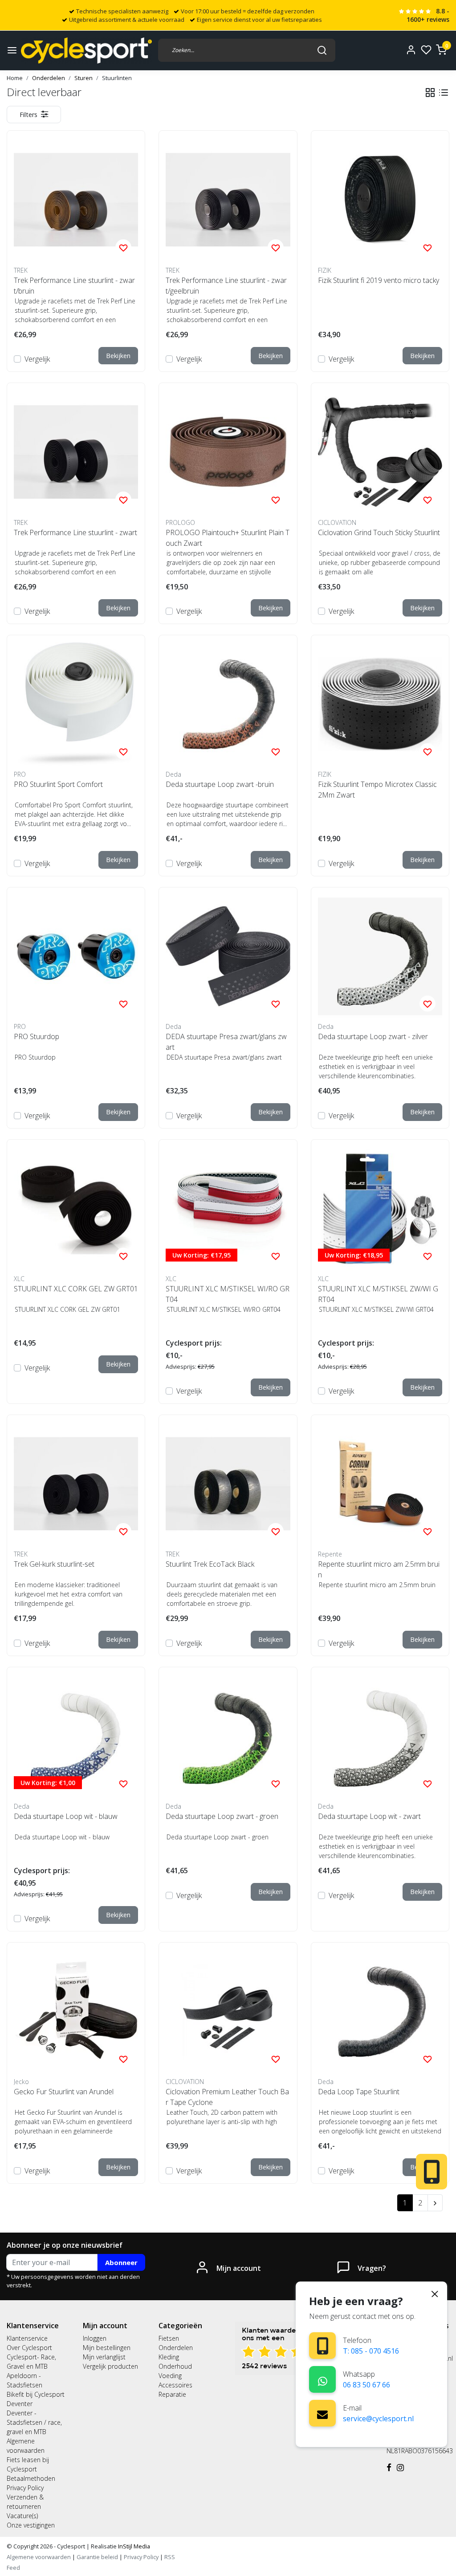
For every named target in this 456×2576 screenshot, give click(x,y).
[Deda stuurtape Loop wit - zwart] (380, 1736)
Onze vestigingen (31, 2525)
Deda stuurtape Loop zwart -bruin (220, 784)
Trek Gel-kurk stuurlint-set (54, 1564)
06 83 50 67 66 (366, 2385)
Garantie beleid (98, 2557)
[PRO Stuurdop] (76, 956)
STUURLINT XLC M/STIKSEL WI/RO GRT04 (228, 1294)
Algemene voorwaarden (39, 2557)
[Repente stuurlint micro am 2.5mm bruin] (380, 1484)
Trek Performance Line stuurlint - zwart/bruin (74, 286)
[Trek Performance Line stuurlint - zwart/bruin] (76, 200)
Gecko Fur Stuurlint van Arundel (64, 2092)
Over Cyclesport (29, 2348)
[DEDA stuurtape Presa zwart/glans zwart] (228, 956)
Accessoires (175, 2385)
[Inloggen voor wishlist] (123, 247)
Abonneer (121, 2262)
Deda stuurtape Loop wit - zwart (369, 1816)
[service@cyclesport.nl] (322, 2413)
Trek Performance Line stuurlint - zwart (75, 532)
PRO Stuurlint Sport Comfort (58, 784)
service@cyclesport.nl (378, 2419)
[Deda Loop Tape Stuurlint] (380, 2011)
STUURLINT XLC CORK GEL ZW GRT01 (76, 1289)
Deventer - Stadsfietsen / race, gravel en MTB (34, 2422)
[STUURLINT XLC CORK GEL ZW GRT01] (76, 1208)
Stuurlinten (117, 78)
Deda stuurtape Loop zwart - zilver (373, 1036)
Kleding (169, 2357)
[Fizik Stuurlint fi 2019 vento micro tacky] (380, 200)
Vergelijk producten (110, 2366)
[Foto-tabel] (430, 93)
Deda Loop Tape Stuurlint (359, 2092)
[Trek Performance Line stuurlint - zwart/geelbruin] (228, 200)
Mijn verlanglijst (104, 2357)
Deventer (20, 2404)
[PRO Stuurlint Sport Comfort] (76, 704)
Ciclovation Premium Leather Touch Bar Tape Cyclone (227, 2097)
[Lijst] (444, 93)
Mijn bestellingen (107, 2348)
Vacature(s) (22, 2516)
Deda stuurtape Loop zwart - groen (222, 1816)
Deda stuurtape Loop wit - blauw (66, 1816)
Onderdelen (49, 78)
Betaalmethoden (31, 2478)
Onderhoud (175, 2366)
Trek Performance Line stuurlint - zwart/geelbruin (226, 286)
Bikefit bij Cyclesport (36, 2394)
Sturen (83, 78)
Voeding (170, 2376)
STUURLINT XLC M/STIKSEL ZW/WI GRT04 (378, 1294)
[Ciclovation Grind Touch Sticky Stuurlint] (380, 452)
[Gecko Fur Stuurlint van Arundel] (76, 2011)
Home (15, 78)
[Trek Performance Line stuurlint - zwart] (76, 452)
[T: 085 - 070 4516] (323, 2346)
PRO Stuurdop (37, 1036)
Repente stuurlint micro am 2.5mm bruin (379, 1569)
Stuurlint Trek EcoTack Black (210, 1564)
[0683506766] (323, 2380)
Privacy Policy (25, 2488)
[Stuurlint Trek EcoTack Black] (228, 1484)
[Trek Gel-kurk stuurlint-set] (76, 1484)
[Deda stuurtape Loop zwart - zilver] (380, 956)
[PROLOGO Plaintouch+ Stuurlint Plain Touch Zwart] (228, 452)
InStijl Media (133, 2546)
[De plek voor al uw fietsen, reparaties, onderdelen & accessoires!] (86, 50)
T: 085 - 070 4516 (371, 2351)
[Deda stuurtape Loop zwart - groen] (228, 1736)
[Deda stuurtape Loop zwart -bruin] (228, 704)
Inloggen (95, 2338)
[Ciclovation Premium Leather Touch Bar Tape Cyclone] (228, 2011)
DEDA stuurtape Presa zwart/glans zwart (226, 1042)
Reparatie (172, 2394)
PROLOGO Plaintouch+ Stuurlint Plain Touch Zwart (228, 538)
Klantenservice (27, 2338)
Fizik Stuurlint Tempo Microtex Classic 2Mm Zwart (377, 790)
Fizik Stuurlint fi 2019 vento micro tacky (379, 280)
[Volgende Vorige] (435, 2203)
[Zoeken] (322, 50)
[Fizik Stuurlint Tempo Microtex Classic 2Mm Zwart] (380, 704)
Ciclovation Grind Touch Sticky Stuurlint (379, 532)
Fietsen (169, 2338)
